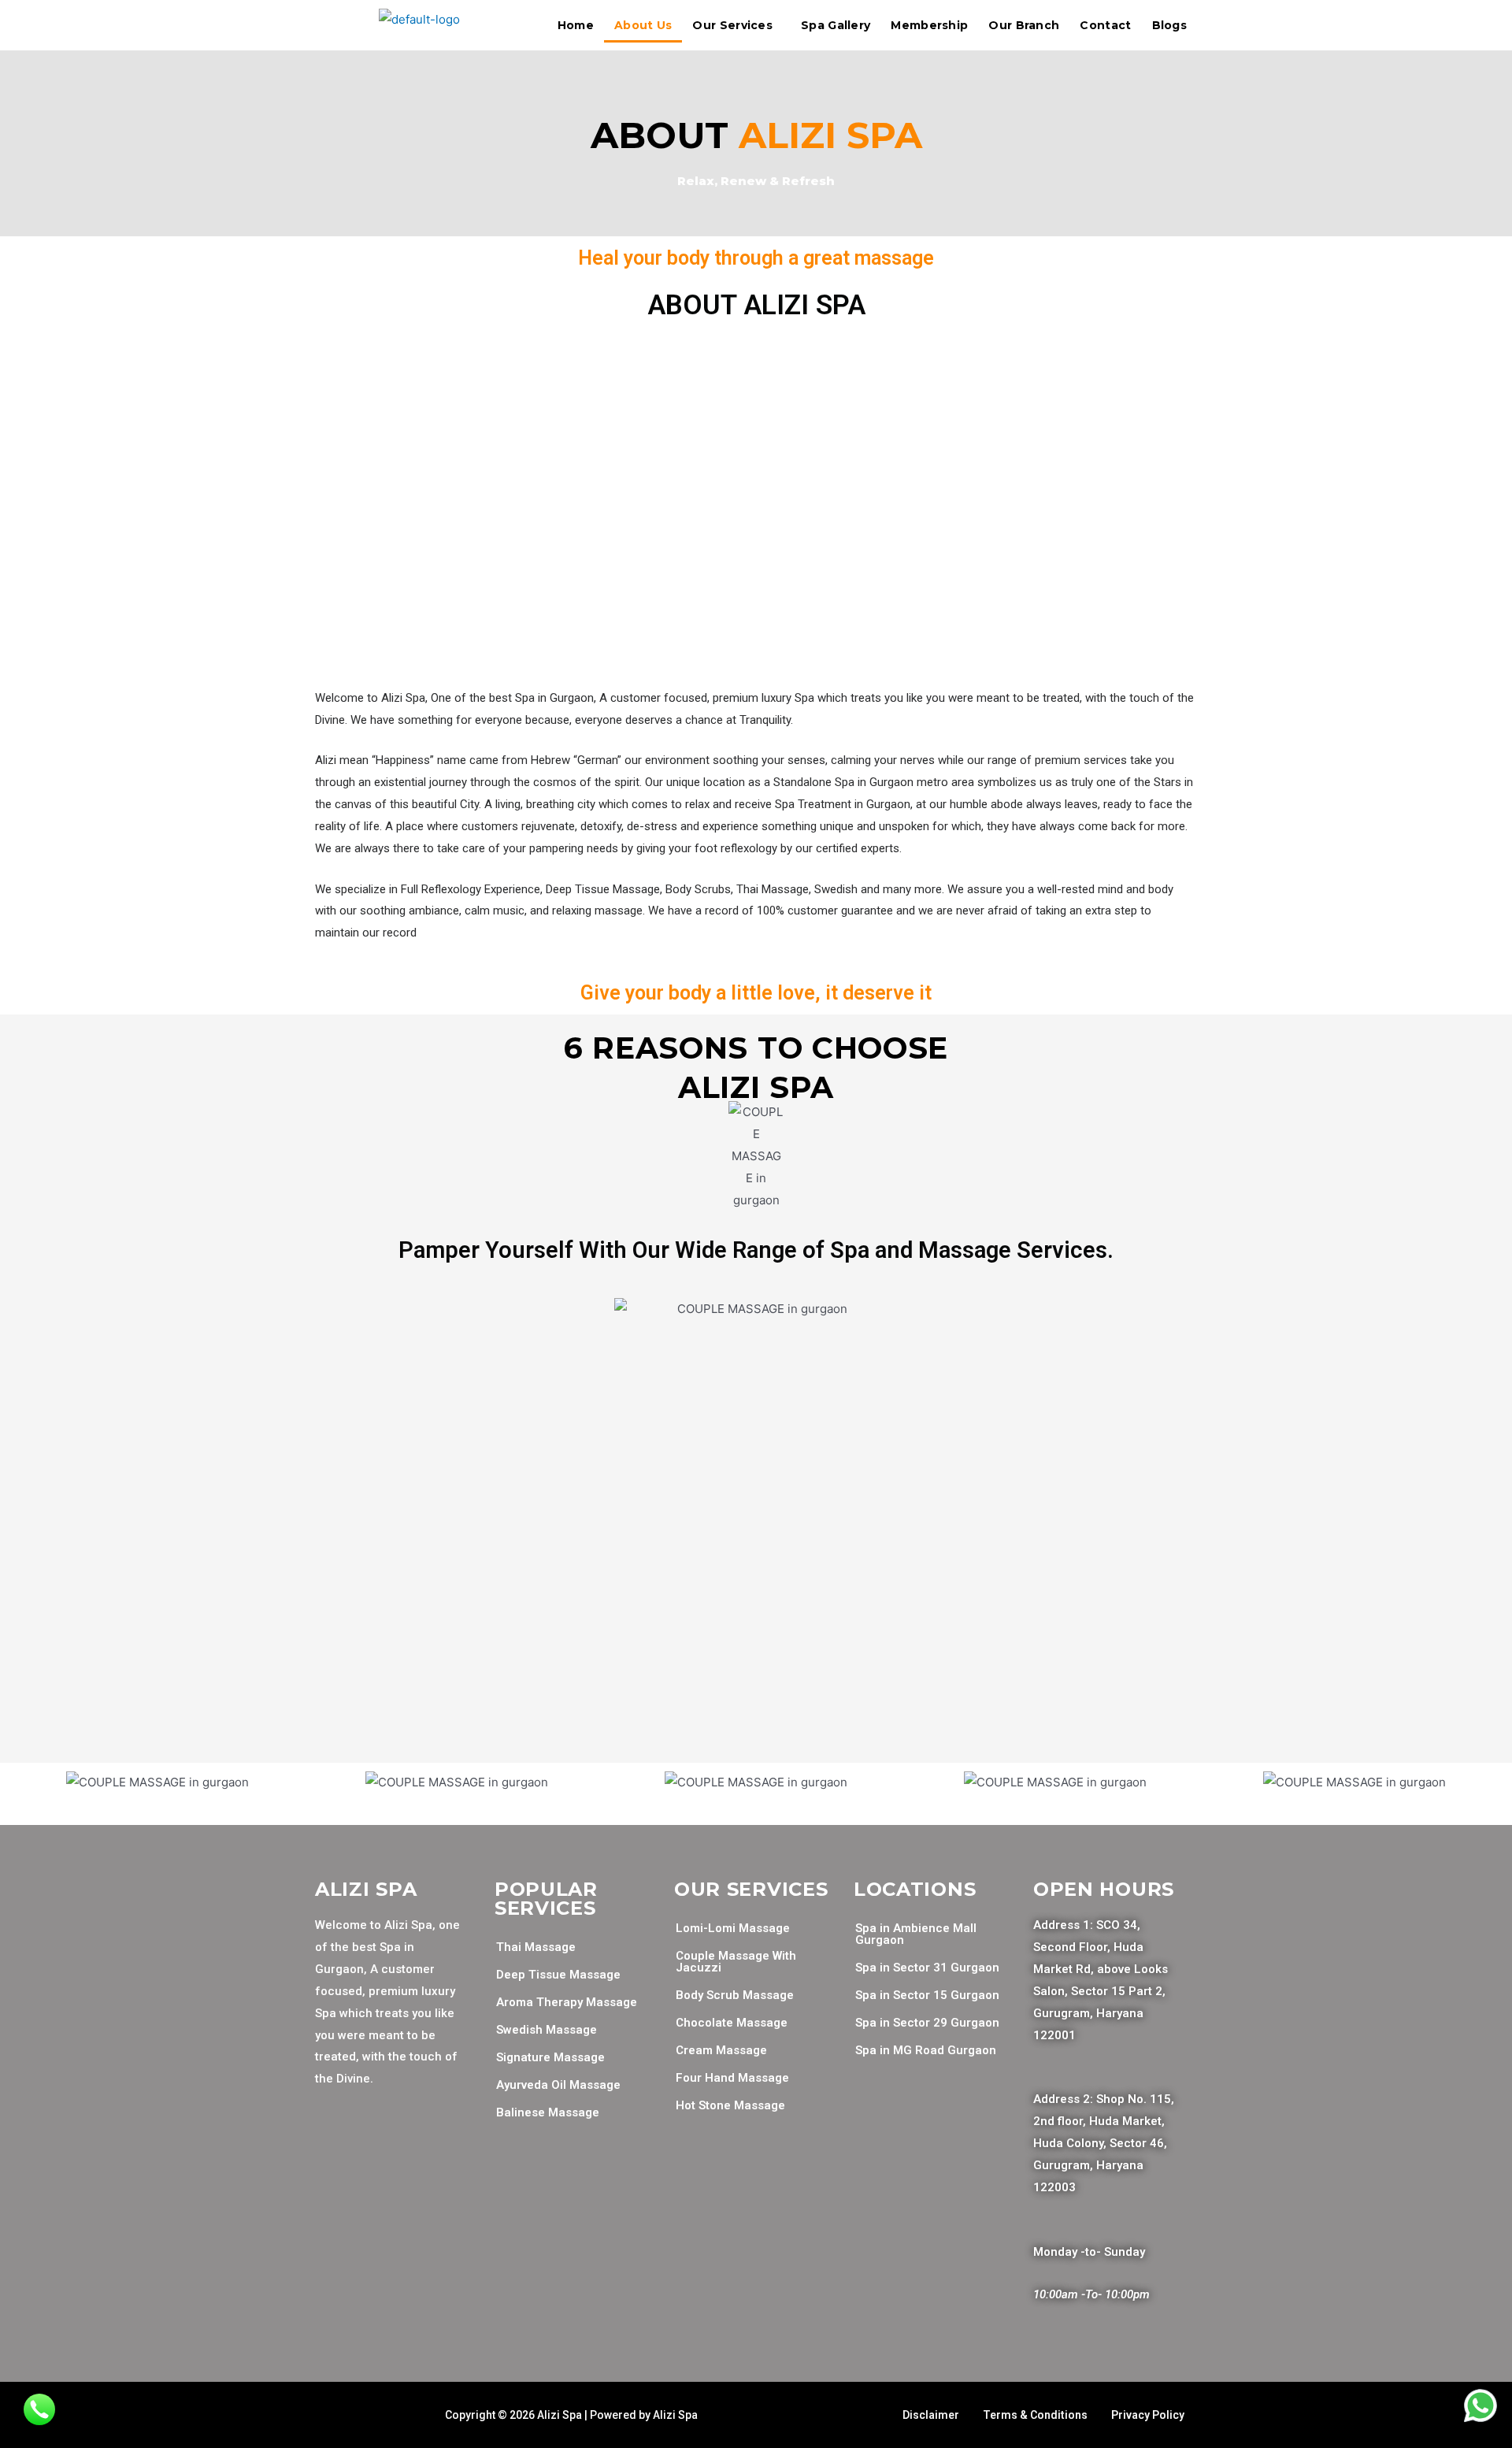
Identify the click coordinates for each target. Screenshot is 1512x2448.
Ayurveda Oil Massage (558, 2085)
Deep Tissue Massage (558, 1975)
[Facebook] (335, 2146)
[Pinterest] (335, 2193)
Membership (929, 25)
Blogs (1170, 25)
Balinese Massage (548, 2112)
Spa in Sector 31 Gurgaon (927, 1968)
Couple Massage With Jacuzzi (736, 1962)
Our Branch (1024, 25)
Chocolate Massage (732, 2023)
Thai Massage (536, 1947)
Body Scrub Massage (735, 1995)
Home (576, 25)
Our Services (732, 25)
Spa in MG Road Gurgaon (926, 2050)
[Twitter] (381, 2146)
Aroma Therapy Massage (567, 2002)
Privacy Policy (1148, 2415)
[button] (23, 1782)
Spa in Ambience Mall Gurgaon (916, 1934)
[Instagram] (428, 2146)
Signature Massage (550, 2057)
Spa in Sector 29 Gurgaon (927, 2023)
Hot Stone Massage (730, 2105)
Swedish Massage (547, 2030)
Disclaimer (931, 2415)
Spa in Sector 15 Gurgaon (927, 1995)
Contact (1105, 25)
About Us (643, 25)
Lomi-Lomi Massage (733, 1928)
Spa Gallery (836, 25)
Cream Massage (721, 2050)
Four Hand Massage (732, 2078)
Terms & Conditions (1035, 2415)
